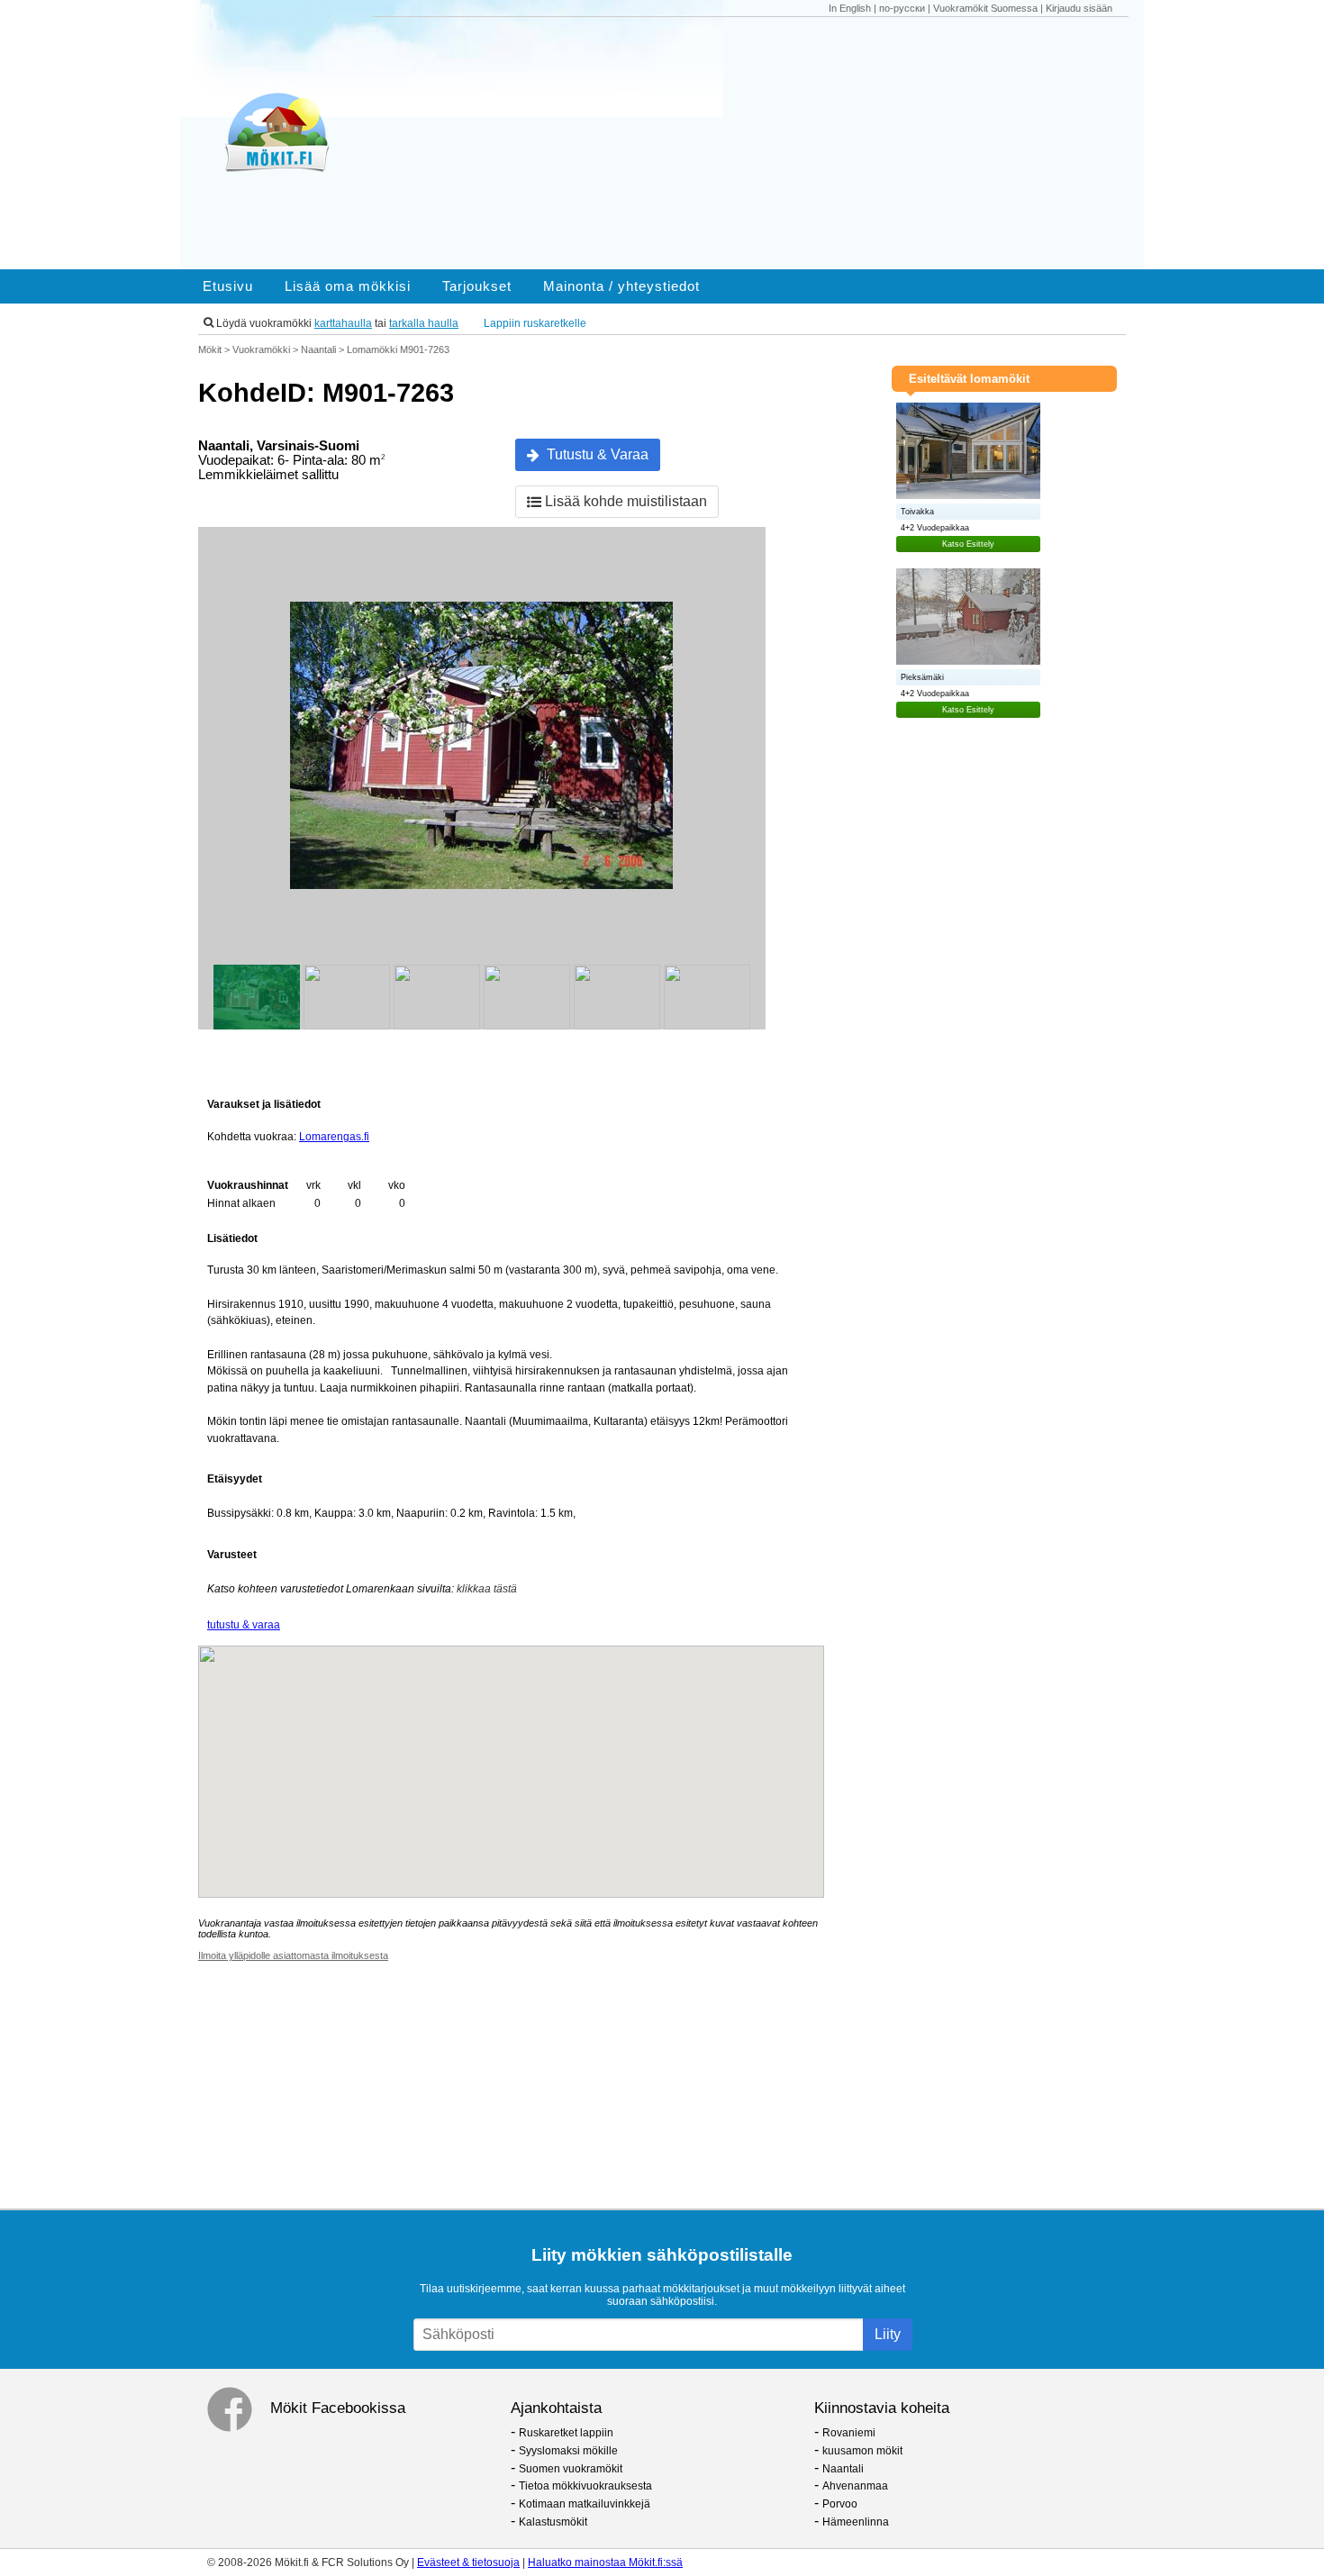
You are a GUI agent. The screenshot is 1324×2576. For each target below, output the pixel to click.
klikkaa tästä (487, 1589)
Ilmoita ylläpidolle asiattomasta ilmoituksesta (293, 1955)
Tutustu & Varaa (594, 454)
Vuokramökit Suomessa (985, 8)
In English (850, 8)
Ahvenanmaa (855, 2486)
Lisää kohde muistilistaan (624, 501)
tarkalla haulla (424, 323)
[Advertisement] (759, 143)
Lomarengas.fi (334, 1137)
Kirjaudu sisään (1079, 8)
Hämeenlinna (856, 2522)
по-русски (902, 8)
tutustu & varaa (244, 1625)
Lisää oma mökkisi (348, 286)
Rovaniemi (849, 2433)
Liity (888, 2334)
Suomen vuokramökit (571, 2469)
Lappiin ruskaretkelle (535, 323)
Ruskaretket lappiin (566, 2433)
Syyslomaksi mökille (568, 2451)
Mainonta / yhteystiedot (621, 286)
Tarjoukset (477, 286)
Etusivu (228, 286)
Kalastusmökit (553, 2522)
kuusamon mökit (862, 2451)
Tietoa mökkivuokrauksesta (585, 2486)
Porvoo (840, 2504)
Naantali (843, 2469)
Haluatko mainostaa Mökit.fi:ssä (605, 2562)
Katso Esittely (968, 544)
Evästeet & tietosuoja (468, 2562)
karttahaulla (343, 323)
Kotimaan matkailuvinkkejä (585, 2504)
